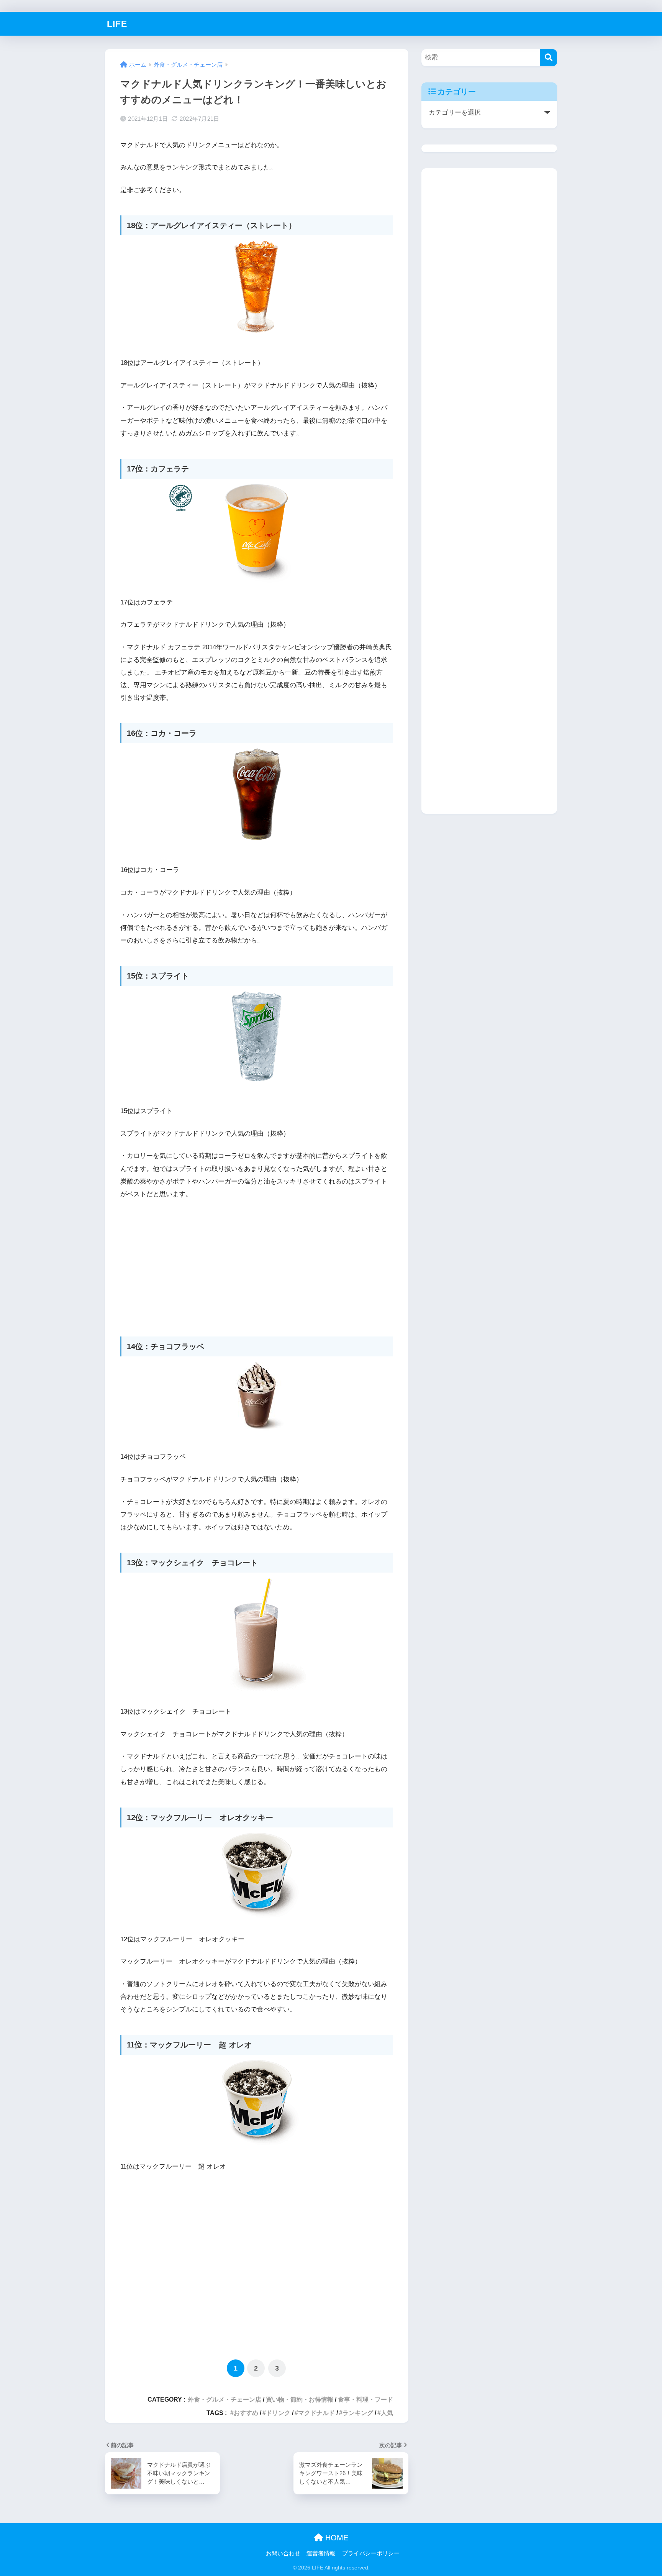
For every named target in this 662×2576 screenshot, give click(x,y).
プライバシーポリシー (371, 2553)
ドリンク (278, 2413)
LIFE (117, 24)
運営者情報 (321, 2553)
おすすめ (246, 2413)
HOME (336, 2538)
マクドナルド (316, 2413)
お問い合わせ (283, 2553)
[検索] (548, 58)
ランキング (358, 2413)
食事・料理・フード (365, 2399)
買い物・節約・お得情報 (300, 2399)
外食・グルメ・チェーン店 (224, 2399)
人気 (387, 2413)
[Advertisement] (257, 1264)
